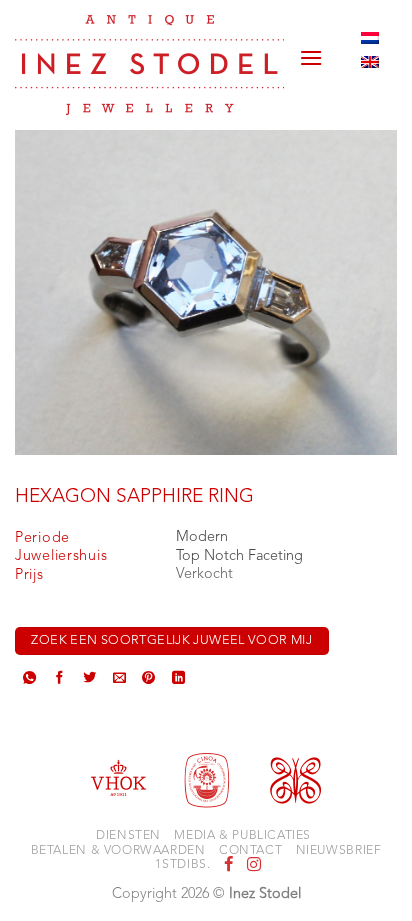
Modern (202, 537)
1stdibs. (182, 865)
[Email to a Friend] (119, 680)
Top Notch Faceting (239, 556)
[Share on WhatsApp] (29, 680)
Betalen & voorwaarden (118, 851)
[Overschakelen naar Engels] (370, 62)
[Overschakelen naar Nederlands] (370, 38)
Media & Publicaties (242, 836)
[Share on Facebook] (59, 680)
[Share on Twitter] (89, 680)
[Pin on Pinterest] (148, 680)
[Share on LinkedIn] (178, 680)
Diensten (128, 836)
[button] (311, 50)
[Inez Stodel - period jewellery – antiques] (149, 65)
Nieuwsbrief (339, 851)
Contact (250, 851)
